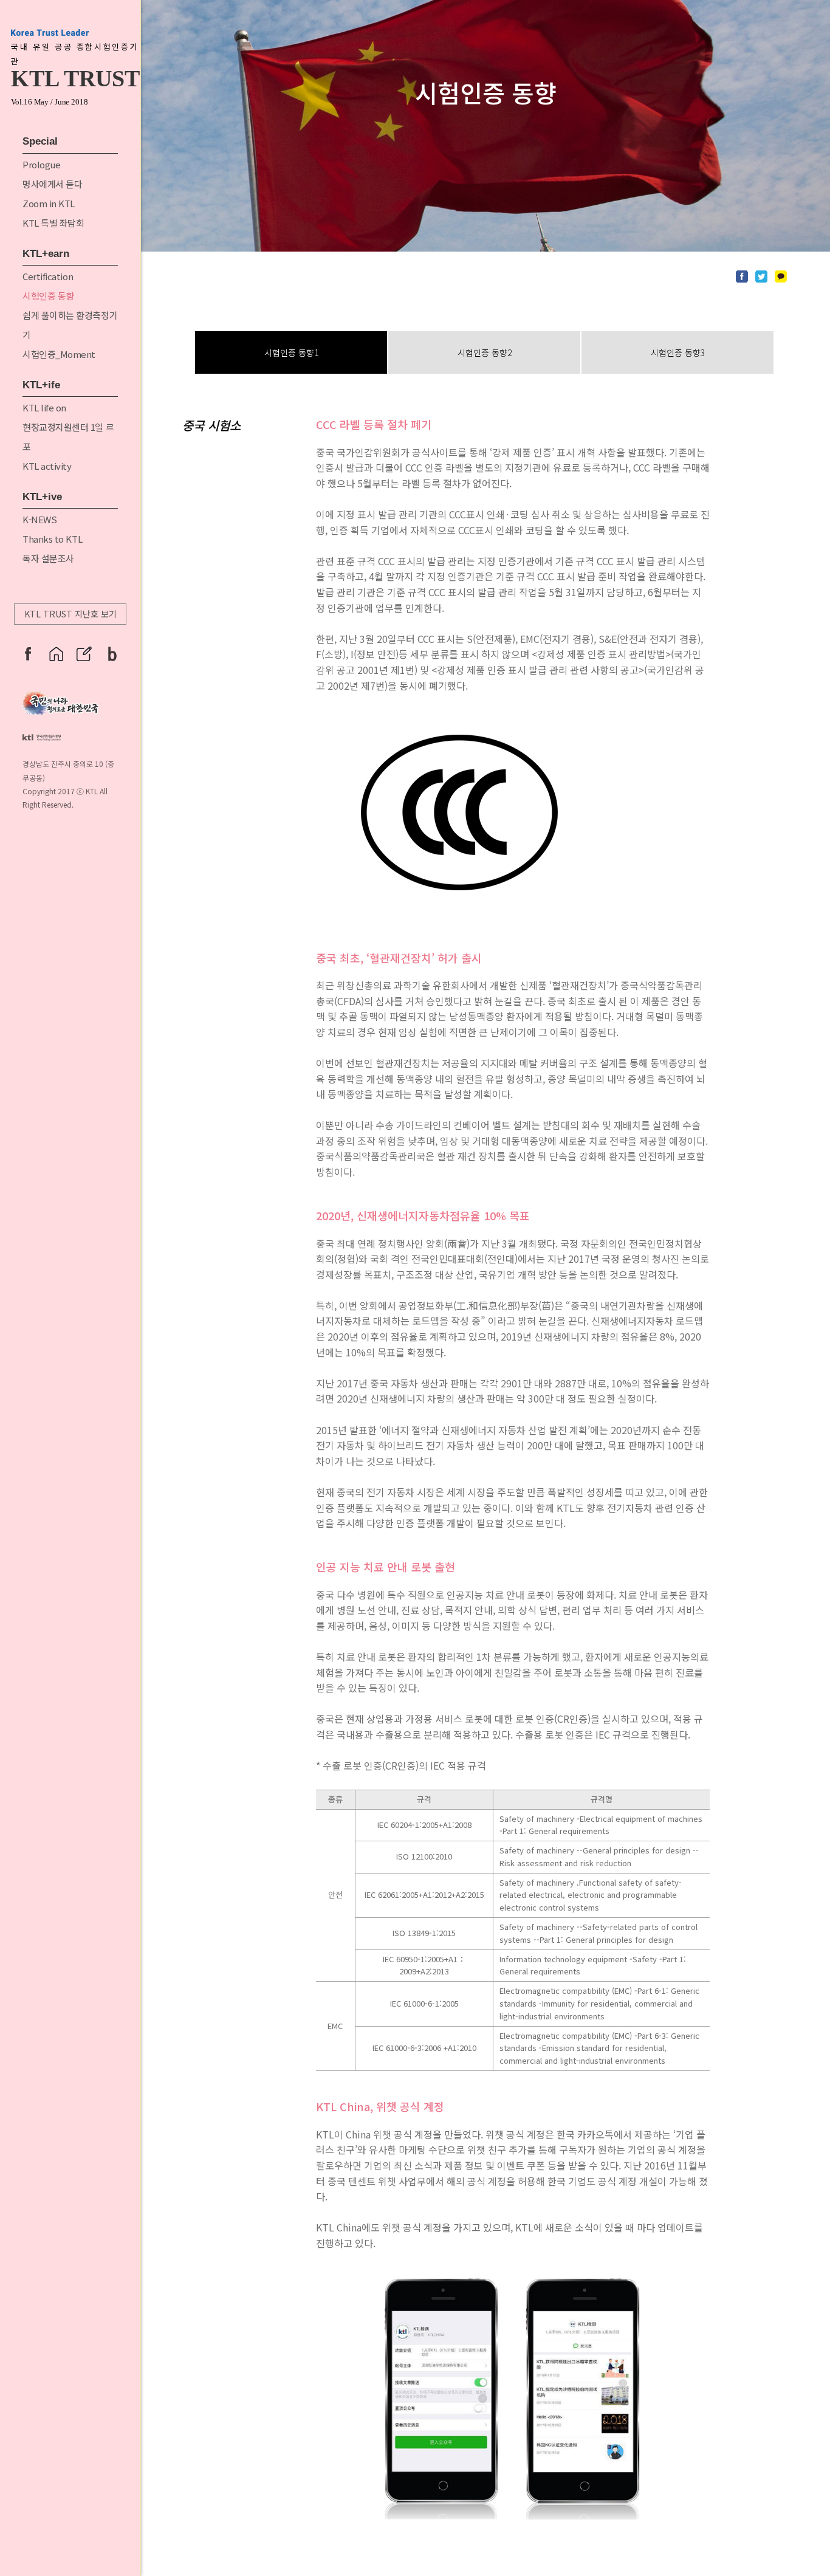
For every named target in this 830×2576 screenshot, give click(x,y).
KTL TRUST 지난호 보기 (70, 614)
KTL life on (44, 407)
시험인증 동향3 (678, 352)
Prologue (41, 164)
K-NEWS (39, 519)
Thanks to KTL (52, 539)
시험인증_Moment (59, 354)
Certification (48, 276)
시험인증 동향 (48, 296)
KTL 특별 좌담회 (53, 223)
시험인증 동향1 (291, 352)
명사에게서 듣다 (52, 184)
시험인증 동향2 (485, 352)
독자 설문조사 (48, 558)
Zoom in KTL (49, 203)
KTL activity (47, 466)
